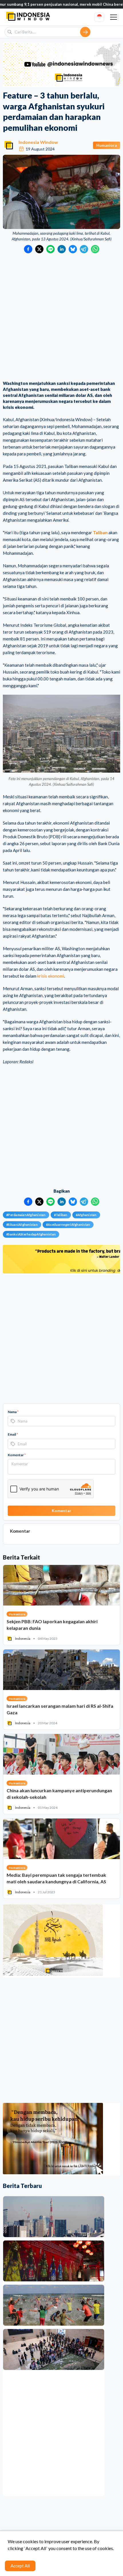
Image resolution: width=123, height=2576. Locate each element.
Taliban (100, 533)
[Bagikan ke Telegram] (84, 249)
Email (13, 1434)
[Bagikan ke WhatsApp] (95, 249)
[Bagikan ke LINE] (50, 249)
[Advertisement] (61, 318)
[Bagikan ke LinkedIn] (62, 249)
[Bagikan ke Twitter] (39, 249)
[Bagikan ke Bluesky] (73, 249)
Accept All (20, 2566)
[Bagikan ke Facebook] (28, 249)
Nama (13, 1412)
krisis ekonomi (51, 976)
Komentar (17, 1455)
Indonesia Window (38, 142)
